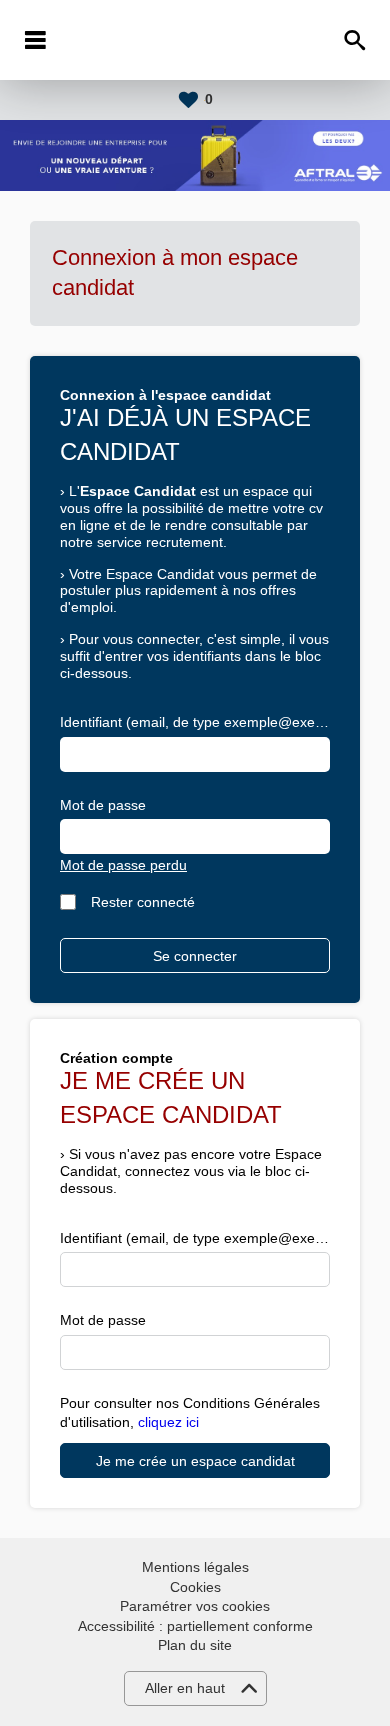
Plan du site (195, 1645)
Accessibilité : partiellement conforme (195, 1626)
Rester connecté (143, 902)
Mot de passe (103, 805)
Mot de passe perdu (123, 865)
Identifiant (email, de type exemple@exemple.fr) (195, 722)
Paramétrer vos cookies (195, 1606)
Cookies (195, 1587)
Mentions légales (195, 1567)
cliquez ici (168, 1422)
